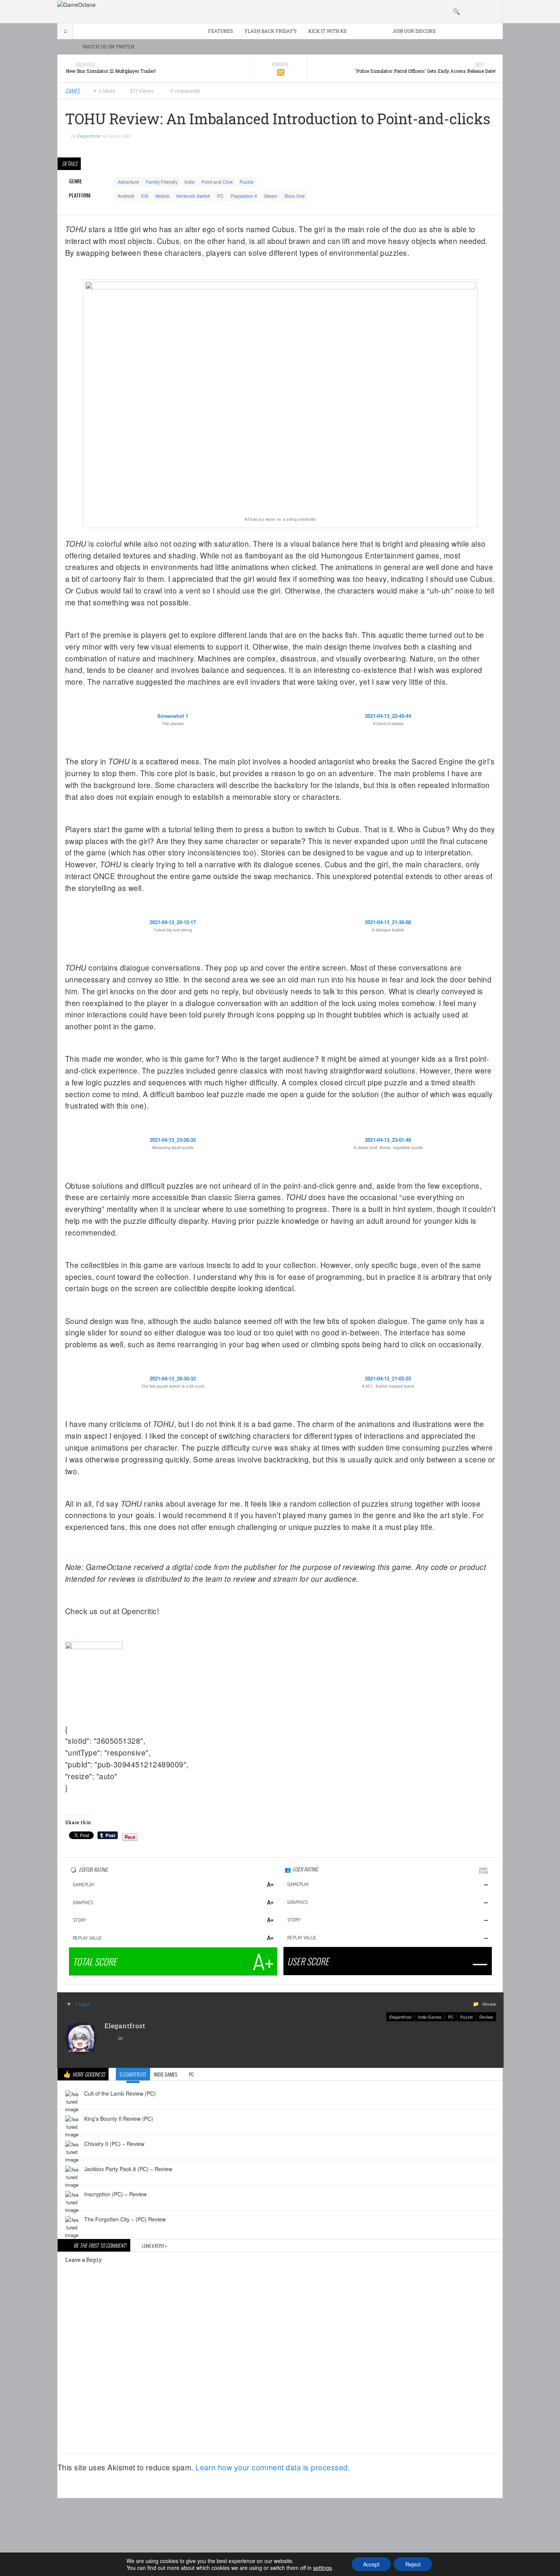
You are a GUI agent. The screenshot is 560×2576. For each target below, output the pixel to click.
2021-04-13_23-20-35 (173, 1140)
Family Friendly (162, 182)
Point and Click (217, 182)
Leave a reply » (154, 2246)
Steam (271, 196)
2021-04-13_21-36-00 (388, 922)
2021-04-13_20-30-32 (173, 1378)
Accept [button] (371, 2564)
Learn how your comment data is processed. (273, 2467)
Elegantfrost (400, 2017)
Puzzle (247, 182)
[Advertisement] (280, 2525)
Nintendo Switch (193, 196)
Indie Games (430, 2017)
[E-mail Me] (122, 2039)
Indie (190, 182)
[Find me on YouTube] (110, 2039)
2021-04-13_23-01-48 (388, 1140)
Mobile (162, 196)
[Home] (76, 4)
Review (489, 2004)
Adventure (128, 182)
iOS (145, 196)
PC (220, 196)
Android (126, 196)
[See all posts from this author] (81, 2038)
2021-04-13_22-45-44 (388, 716)
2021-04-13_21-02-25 (388, 1378)
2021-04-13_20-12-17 (173, 922)
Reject (413, 2564)
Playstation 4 (244, 196)
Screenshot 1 (173, 716)
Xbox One (294, 196)
